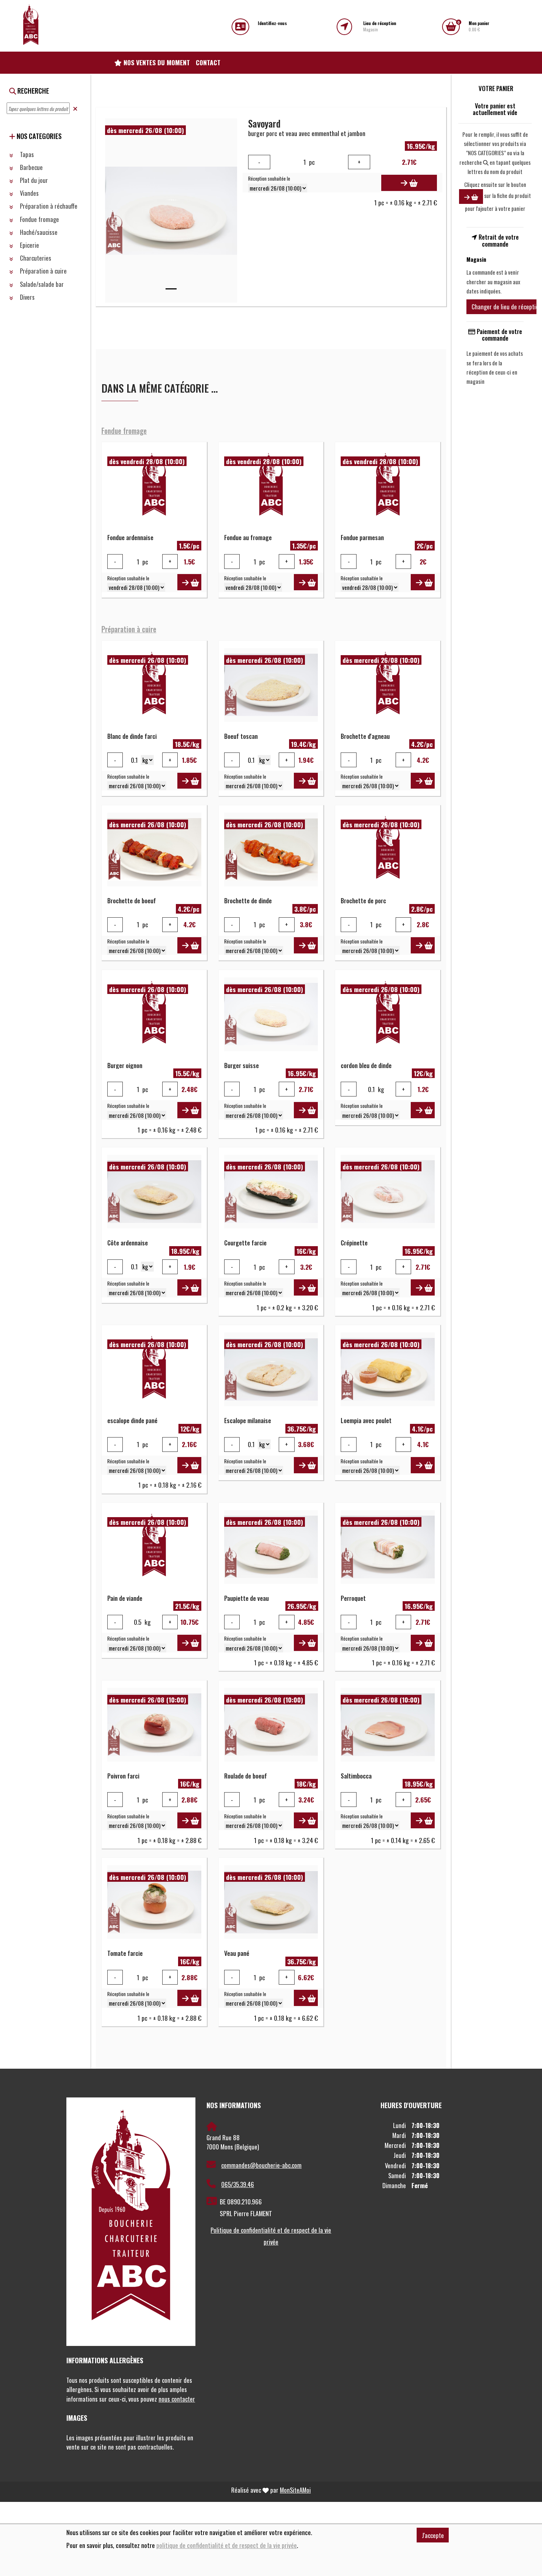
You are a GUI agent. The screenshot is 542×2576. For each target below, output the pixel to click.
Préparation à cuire (129, 629)
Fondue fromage (124, 431)
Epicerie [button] (29, 245)
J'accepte (433, 2535)
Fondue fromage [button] (39, 219)
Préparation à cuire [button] (43, 271)
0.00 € (479, 26)
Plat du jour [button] (33, 180)
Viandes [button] (29, 193)
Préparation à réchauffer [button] (49, 206)
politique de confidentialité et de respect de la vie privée (227, 2545)
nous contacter (177, 2399)
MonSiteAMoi (295, 2490)
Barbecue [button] (31, 167)
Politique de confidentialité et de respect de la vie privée (271, 2236)
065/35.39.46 (238, 2184)
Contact (208, 62)
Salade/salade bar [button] (41, 284)
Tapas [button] (26, 154)
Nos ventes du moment (156, 62)
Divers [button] (27, 297)
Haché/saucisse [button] (38, 232)
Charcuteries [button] (35, 258)
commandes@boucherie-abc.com (261, 2165)
